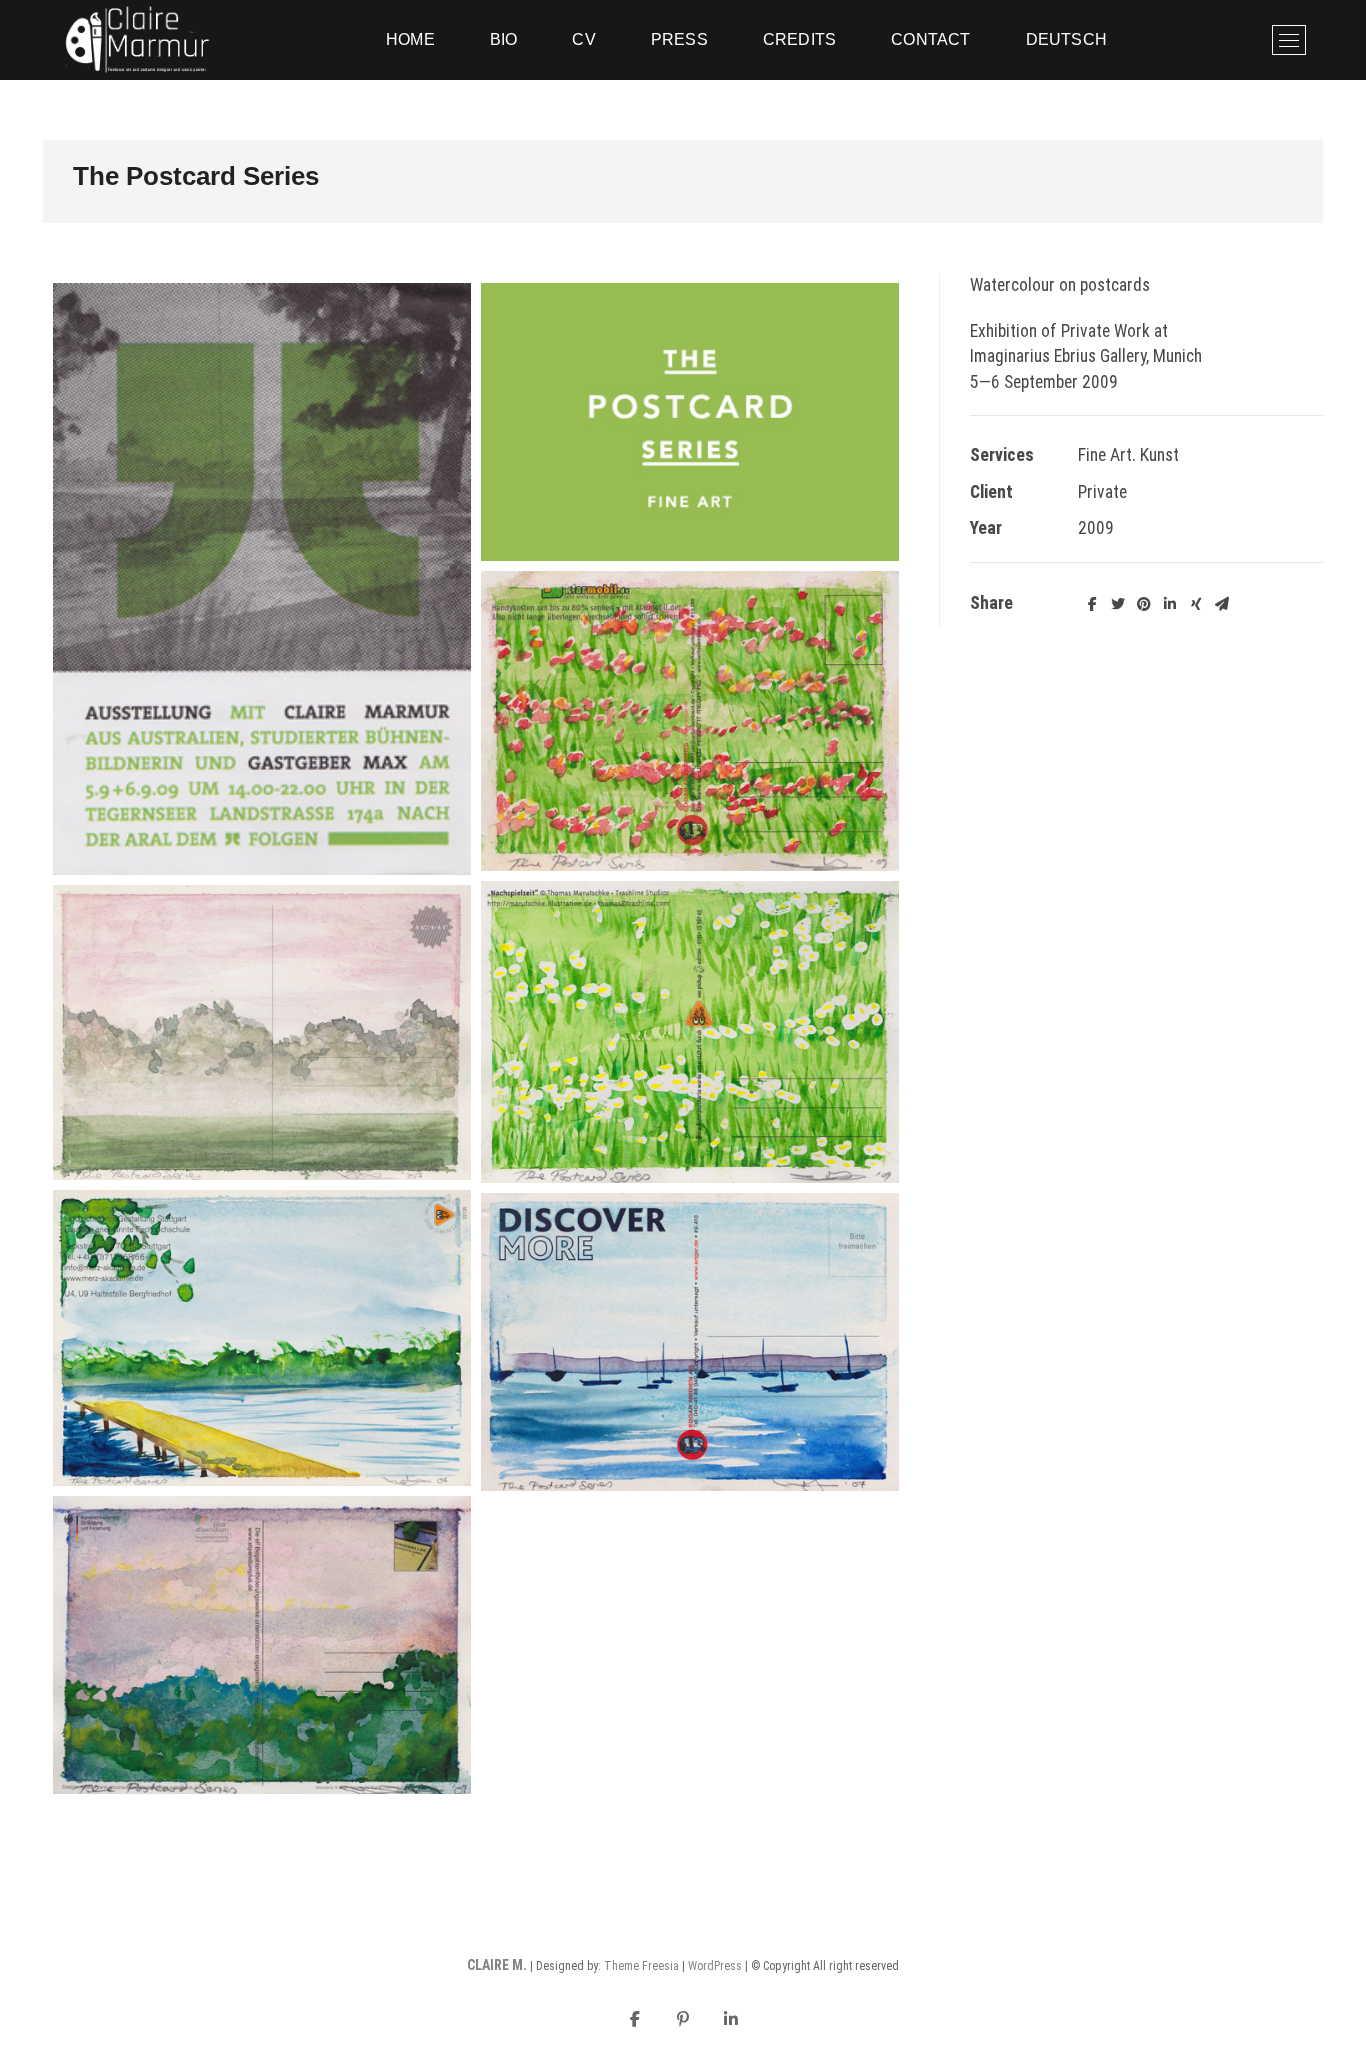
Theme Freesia (641, 1966)
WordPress (715, 1966)
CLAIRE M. (497, 1965)
